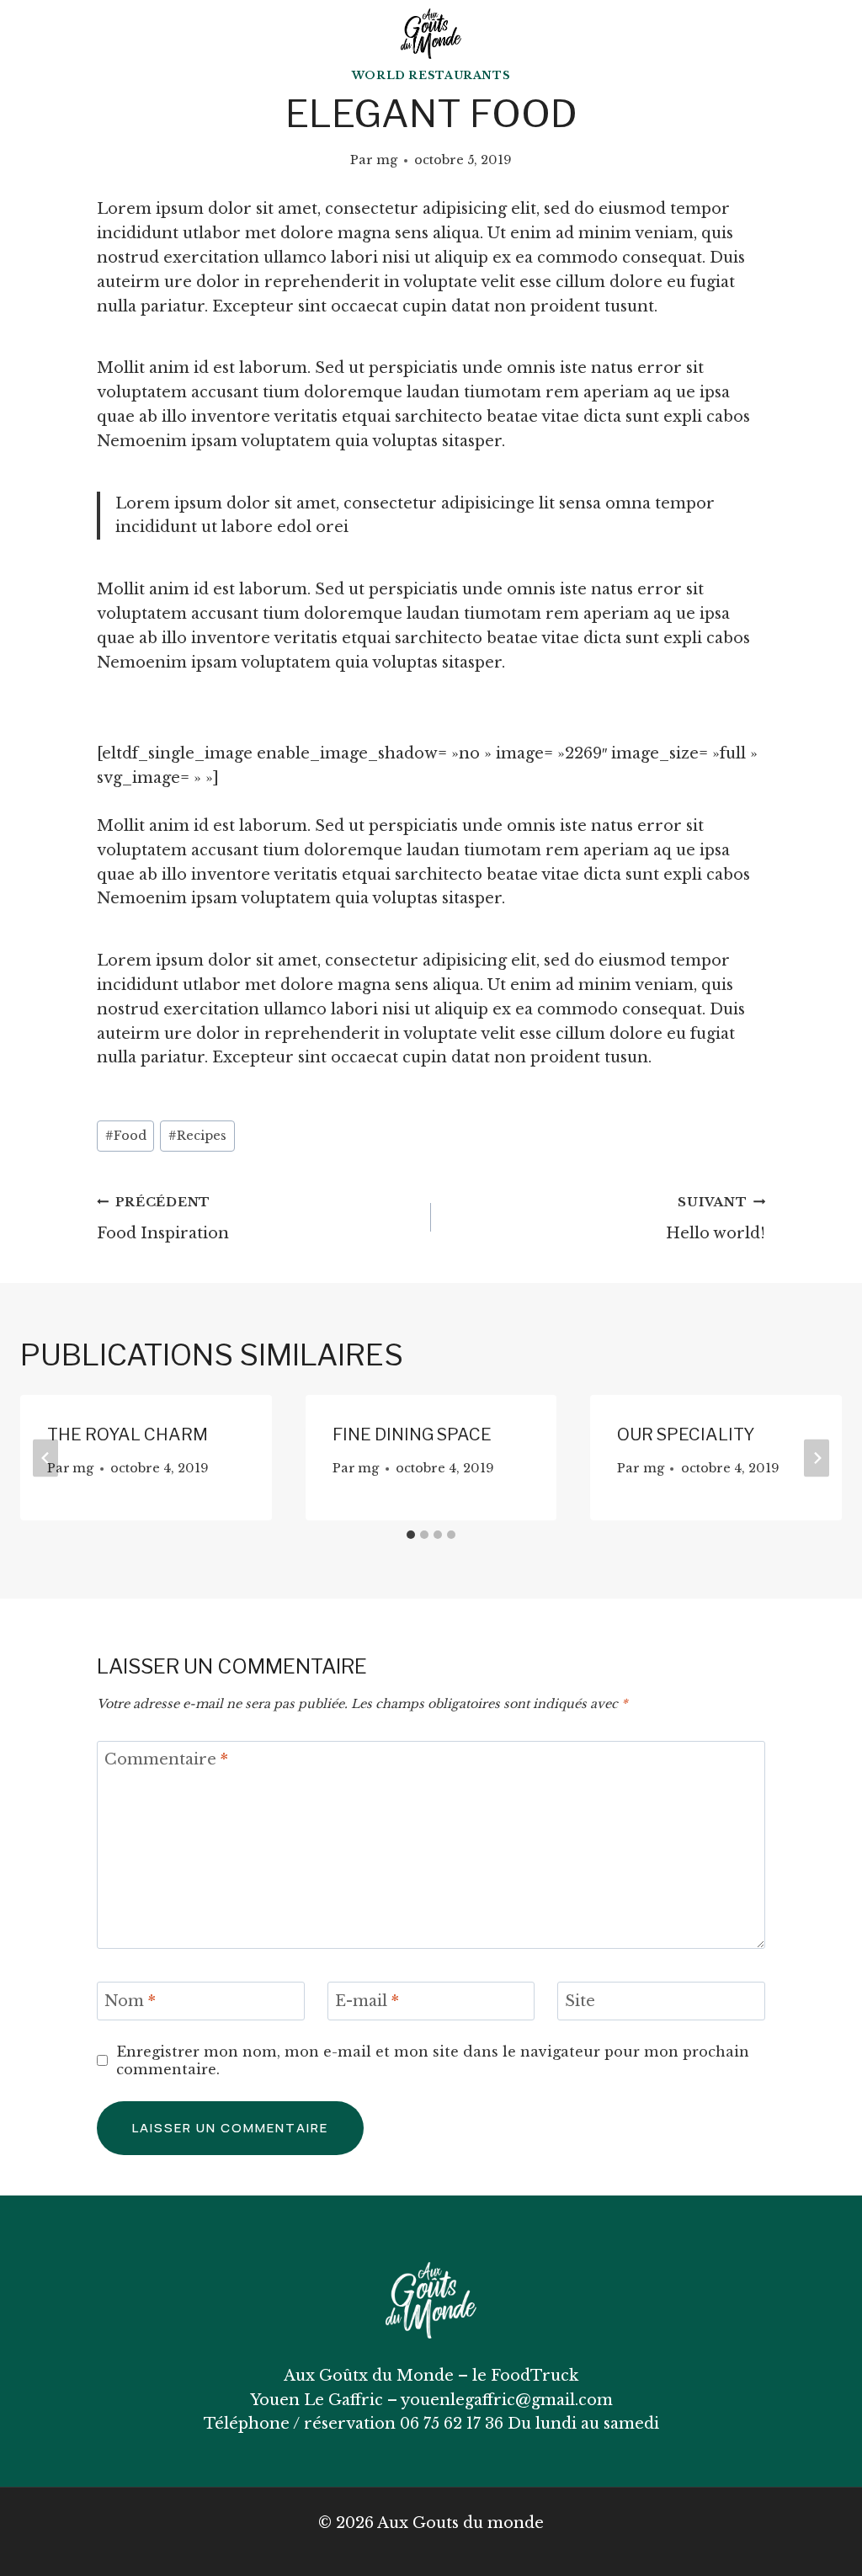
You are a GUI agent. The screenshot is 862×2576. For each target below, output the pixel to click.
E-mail (367, 2001)
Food (126, 1136)
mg (387, 160)
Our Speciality (686, 1434)
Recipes (197, 1136)
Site (580, 2001)
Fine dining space (412, 1434)
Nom (130, 2001)
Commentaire (166, 1760)
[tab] (411, 1535)
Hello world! (716, 1219)
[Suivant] (817, 1458)
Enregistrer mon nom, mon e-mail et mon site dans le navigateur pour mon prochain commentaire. (433, 2060)
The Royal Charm (128, 1434)
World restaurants (431, 75)
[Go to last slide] (45, 1458)
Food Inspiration (163, 1219)
